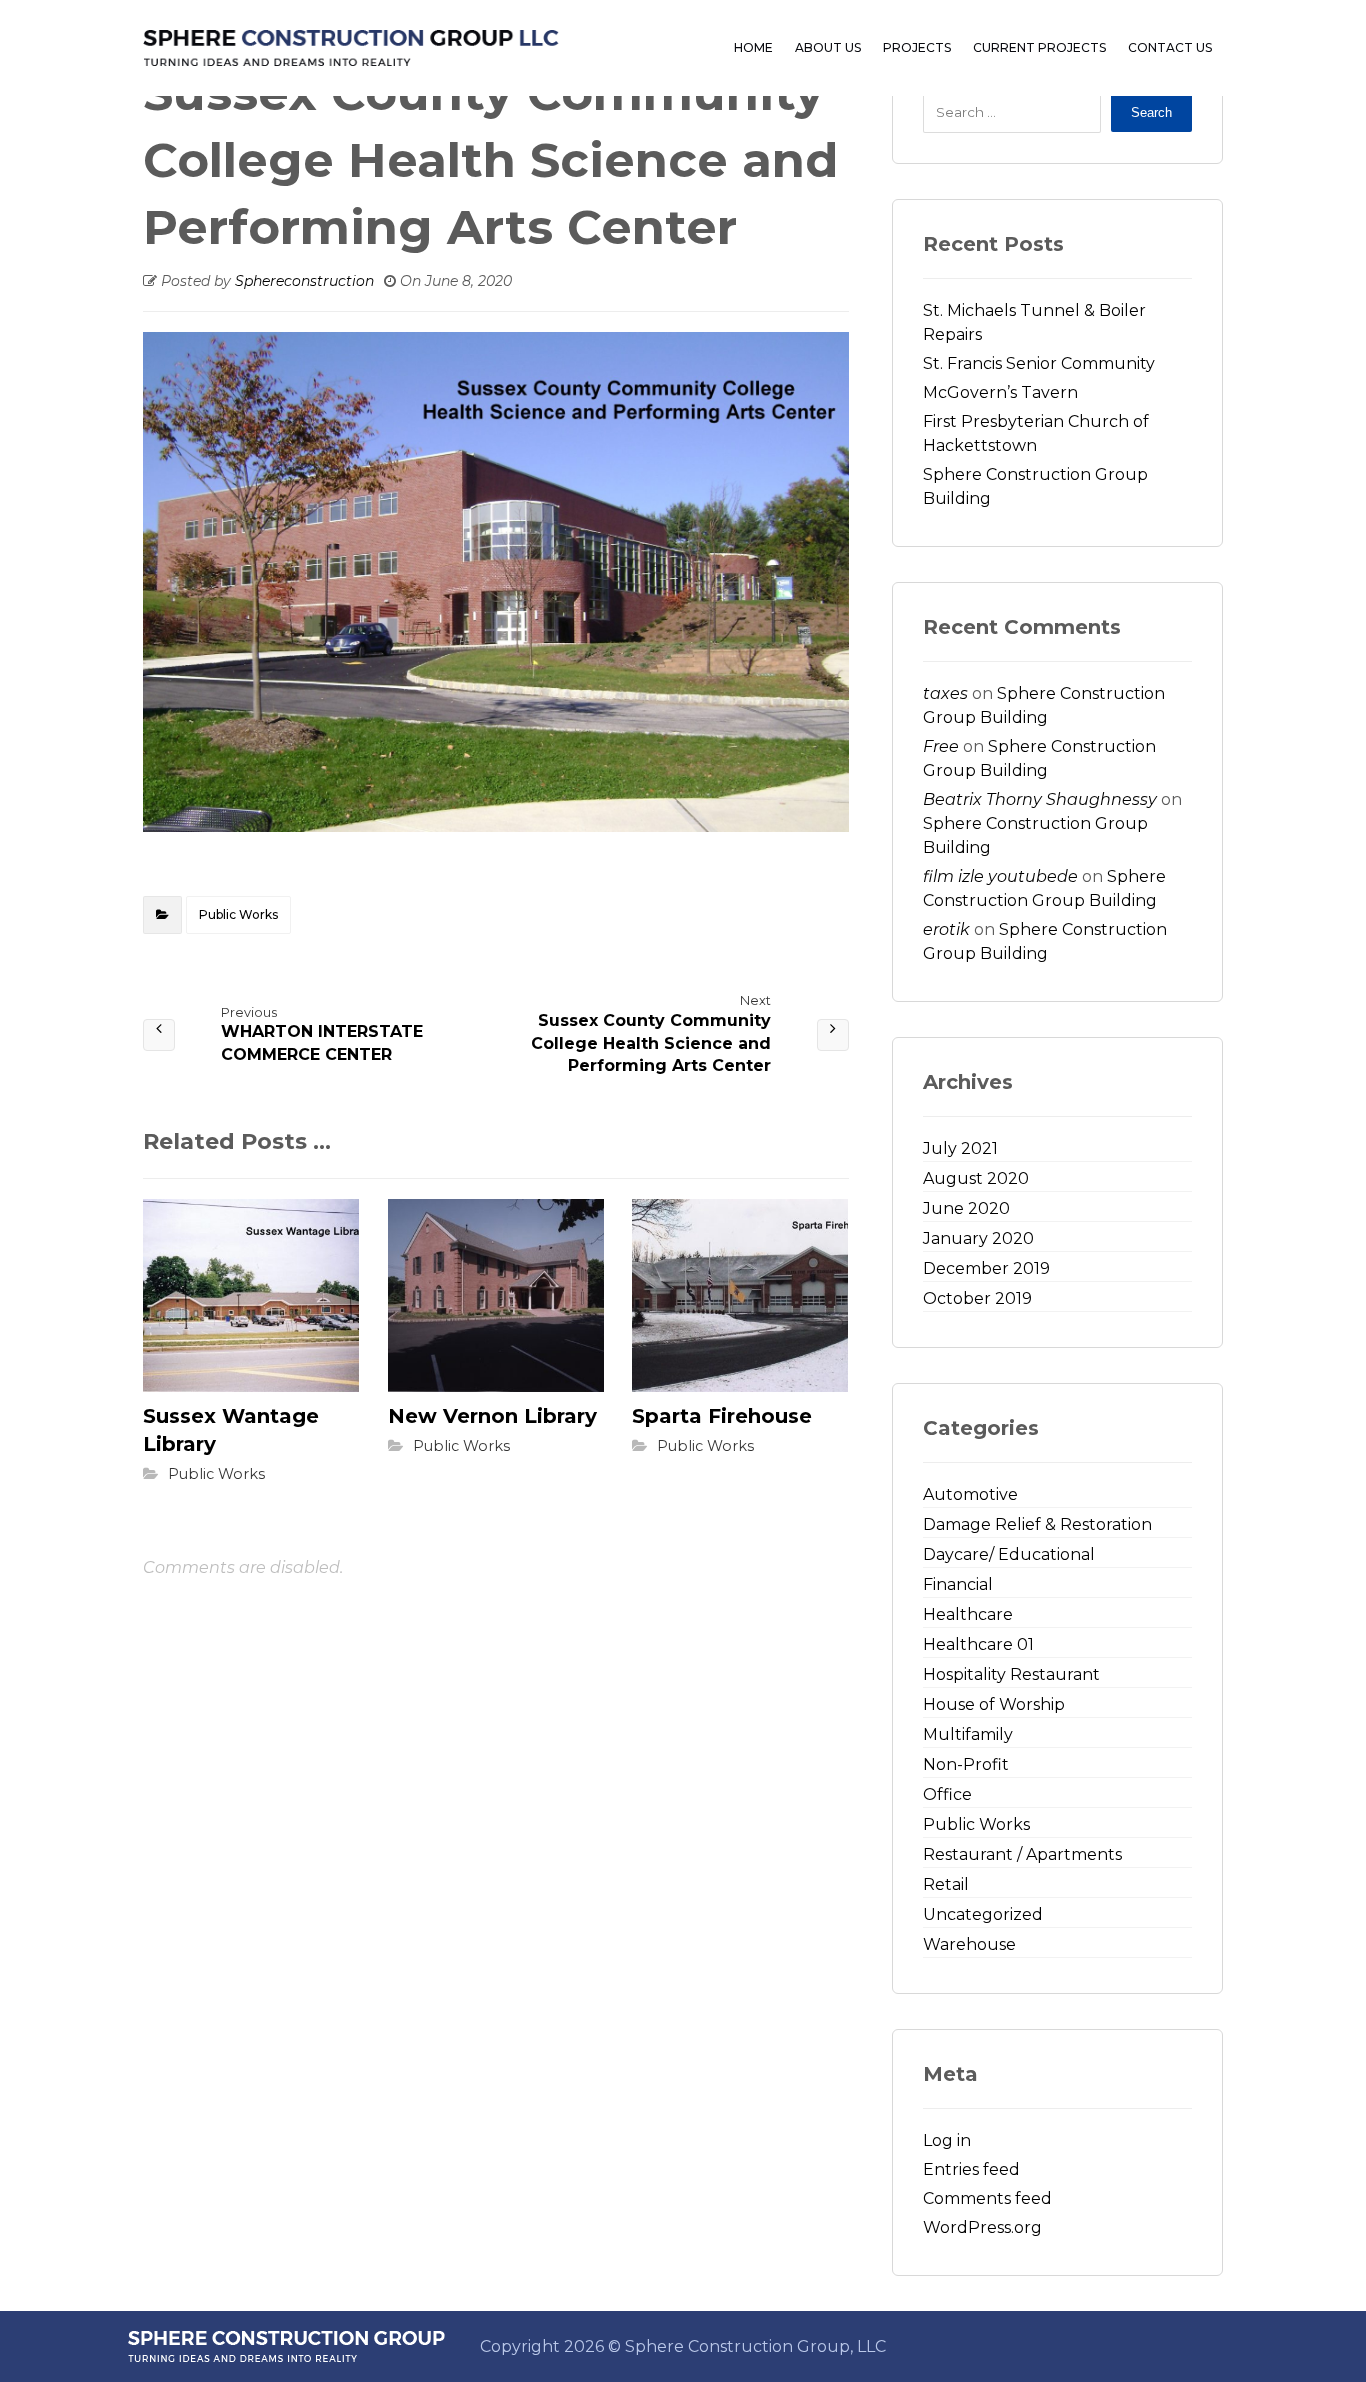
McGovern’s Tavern (1000, 392)
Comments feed (987, 2198)
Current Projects (1039, 47)
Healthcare (968, 1614)
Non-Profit (966, 1764)
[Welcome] (351, 48)
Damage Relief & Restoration (1037, 1524)
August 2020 (976, 1178)
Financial (958, 1584)
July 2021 (960, 1148)
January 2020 (978, 1238)
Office (947, 1794)
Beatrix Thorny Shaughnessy (1040, 799)
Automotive (970, 1494)
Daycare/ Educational (1009, 1554)
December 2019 (986, 1268)
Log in (947, 2140)
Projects (917, 47)
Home (753, 47)
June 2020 (966, 1208)
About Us (828, 47)
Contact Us (1170, 47)
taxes (945, 693)
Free (941, 746)
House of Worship (994, 1704)
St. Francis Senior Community (1039, 363)
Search (1151, 112)
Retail (946, 1884)
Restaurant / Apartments (1022, 1854)
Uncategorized (983, 1914)
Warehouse (969, 1944)
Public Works (238, 914)
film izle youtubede (1000, 876)
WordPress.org (982, 2227)
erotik (946, 929)
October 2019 (977, 1298)
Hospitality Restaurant (1011, 1674)
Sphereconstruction (304, 281)
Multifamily (968, 1734)
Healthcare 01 (978, 1644)
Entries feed (971, 2169)
